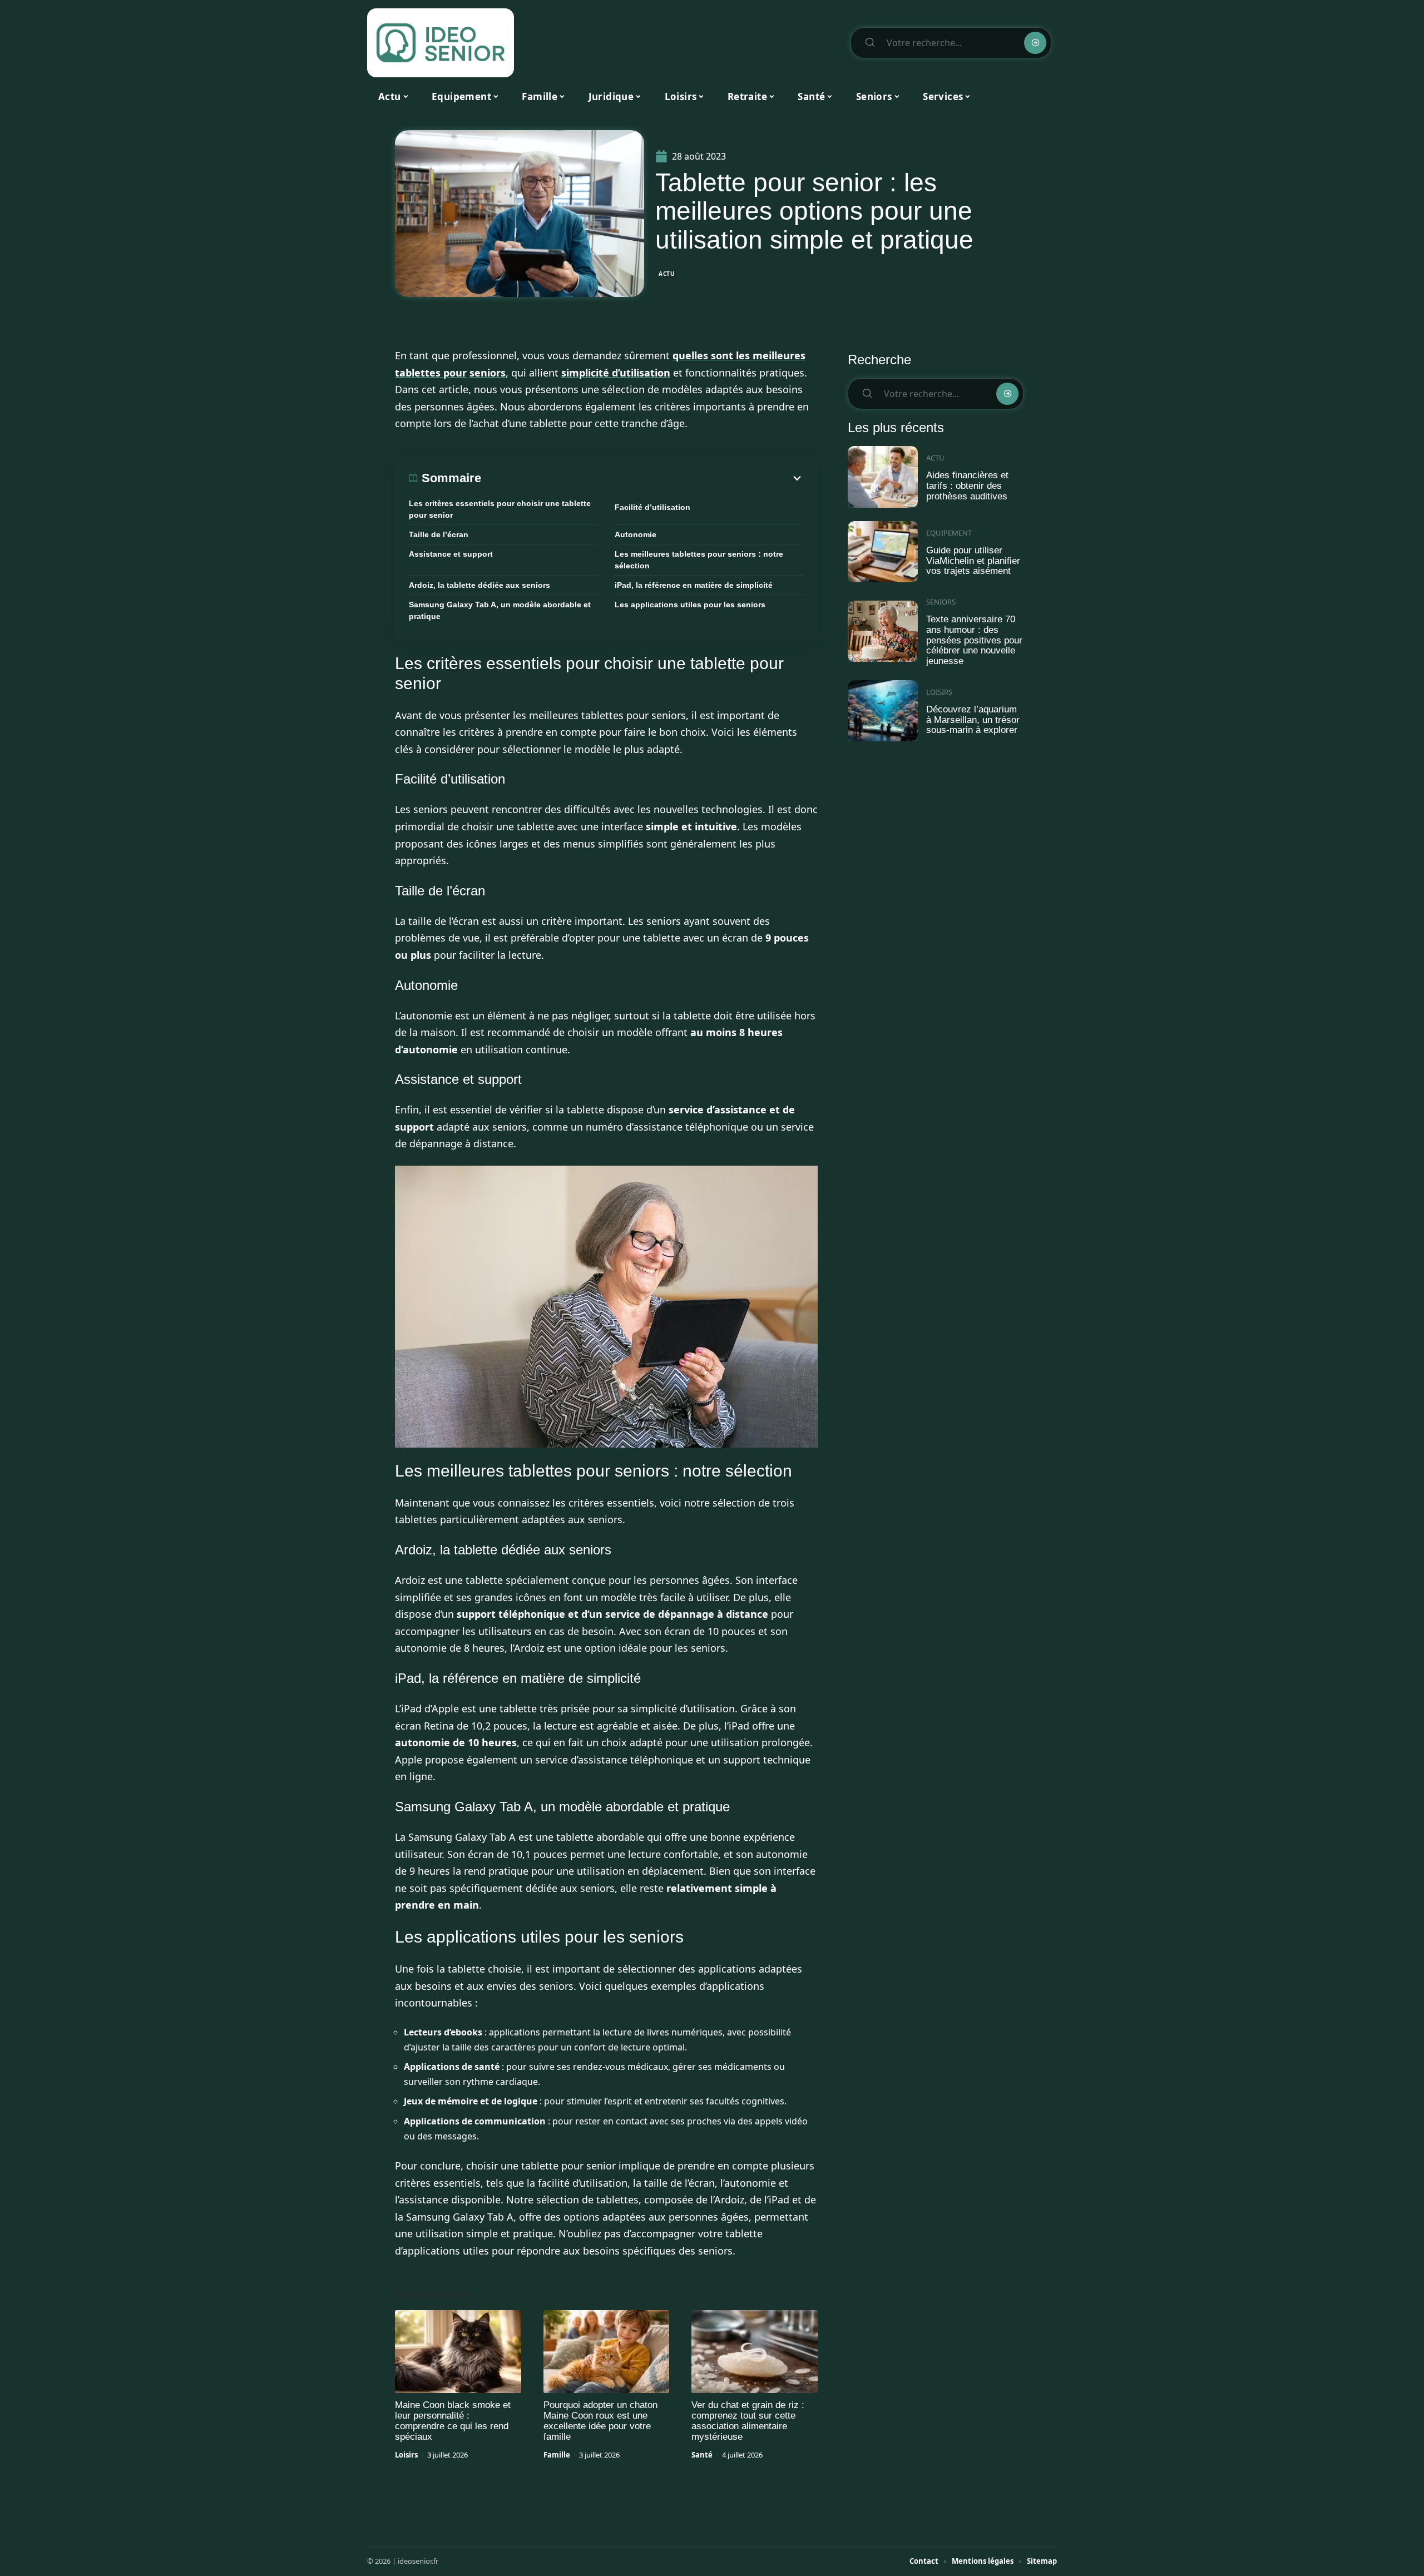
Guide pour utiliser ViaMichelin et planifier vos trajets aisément (973, 561)
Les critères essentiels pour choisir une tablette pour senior (500, 509)
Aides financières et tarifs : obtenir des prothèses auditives (967, 486)
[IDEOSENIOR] (441, 43)
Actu (667, 274)
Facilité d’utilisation (652, 507)
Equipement (949, 533)
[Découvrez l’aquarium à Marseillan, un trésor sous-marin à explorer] (883, 711)
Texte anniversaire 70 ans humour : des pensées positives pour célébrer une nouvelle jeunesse (974, 640)
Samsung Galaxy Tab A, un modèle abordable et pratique (500, 610)
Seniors (941, 602)
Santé (702, 2455)
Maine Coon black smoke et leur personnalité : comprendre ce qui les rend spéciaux (453, 2421)
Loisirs (406, 2455)
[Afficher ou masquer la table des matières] (642, 478)
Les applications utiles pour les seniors (690, 605)
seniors (488, 373)
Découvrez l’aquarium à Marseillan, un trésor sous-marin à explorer (973, 720)
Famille (557, 2455)
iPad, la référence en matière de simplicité (694, 585)
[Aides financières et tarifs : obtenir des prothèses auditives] (883, 477)
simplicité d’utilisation (616, 373)
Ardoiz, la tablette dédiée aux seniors (479, 585)
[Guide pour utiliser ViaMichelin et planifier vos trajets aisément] (883, 552)
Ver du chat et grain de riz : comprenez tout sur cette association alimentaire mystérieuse (748, 2421)
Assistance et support (451, 554)
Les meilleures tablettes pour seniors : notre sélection (699, 560)
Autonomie (636, 534)
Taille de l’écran (439, 534)
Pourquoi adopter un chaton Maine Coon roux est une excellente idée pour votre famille (600, 2421)
